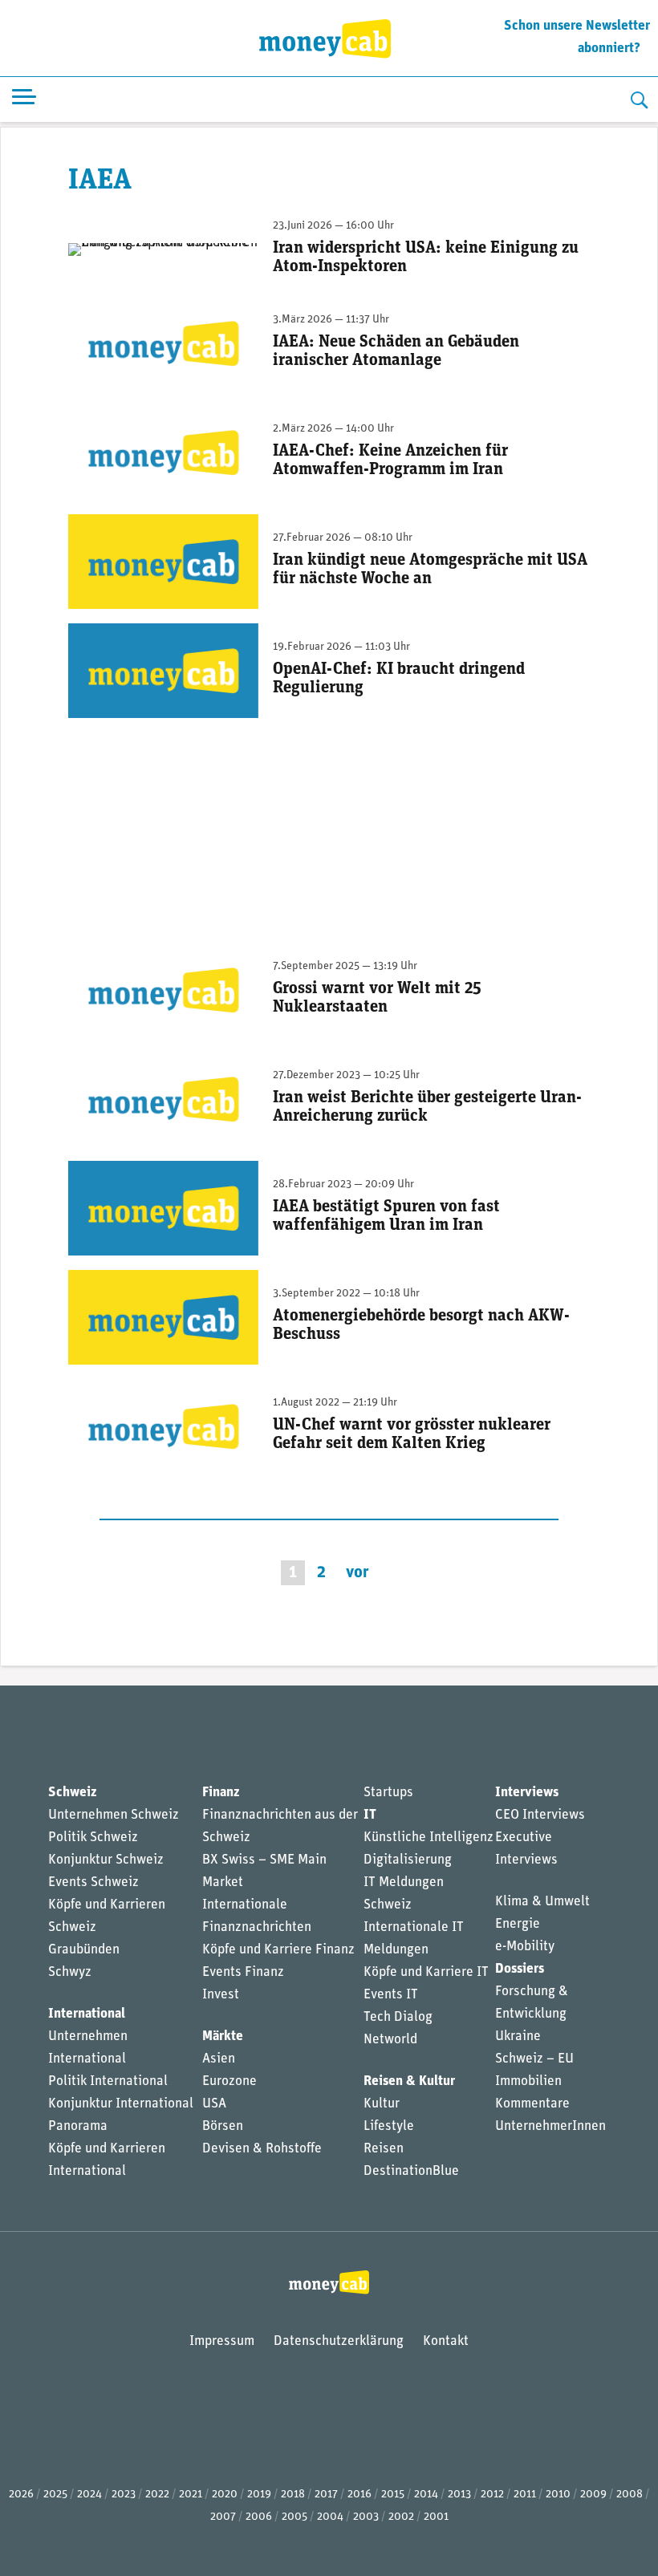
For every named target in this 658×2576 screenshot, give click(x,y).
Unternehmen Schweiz (114, 1815)
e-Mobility (525, 1947)
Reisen (384, 2149)
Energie (518, 1924)
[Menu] (24, 100)
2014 (426, 2495)
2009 (593, 2495)
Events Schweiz (93, 1882)
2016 (359, 2495)
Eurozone (229, 2081)
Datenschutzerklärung (339, 2341)
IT (370, 1815)
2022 (157, 2495)
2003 (366, 2517)
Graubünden (84, 1950)
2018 (293, 2495)
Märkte (223, 2036)
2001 (436, 2517)
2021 (191, 2495)
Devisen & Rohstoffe (262, 2149)
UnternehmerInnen (550, 2126)
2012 (492, 2495)
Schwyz (70, 1972)
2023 (124, 2495)
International (87, 2014)
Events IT (391, 1995)
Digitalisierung (408, 1860)
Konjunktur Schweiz (106, 1860)
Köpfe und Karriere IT (426, 1972)
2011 (525, 2495)
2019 (259, 2495)
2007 (223, 2517)
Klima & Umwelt (542, 1902)
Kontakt (446, 2341)
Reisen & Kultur (409, 2081)
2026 (21, 2495)
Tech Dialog (398, 2017)
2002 (401, 2517)
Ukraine (518, 2036)
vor (357, 1573)
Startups (388, 1793)
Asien (219, 2059)
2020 (225, 2495)
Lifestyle (389, 2126)
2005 (294, 2517)
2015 (393, 2495)
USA (214, 2104)
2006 (259, 2517)
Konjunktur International (121, 2104)
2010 (558, 2495)
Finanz (221, 1793)
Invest (221, 1995)
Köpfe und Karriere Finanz (278, 1950)
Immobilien (528, 2081)
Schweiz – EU (534, 2059)
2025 (55, 2495)
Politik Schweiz (93, 1838)
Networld (390, 2040)
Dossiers (520, 1969)
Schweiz (72, 1793)
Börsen (223, 2126)
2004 (330, 2517)
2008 (630, 2495)
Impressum (222, 2341)
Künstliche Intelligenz (429, 1838)
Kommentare (532, 2104)
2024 (89, 2495)
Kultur (382, 2104)
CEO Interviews (540, 1815)
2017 (326, 2495)
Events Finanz (243, 1972)
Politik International (108, 2081)
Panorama (78, 2126)
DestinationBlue (411, 2171)
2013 (459, 2495)
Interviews (527, 1793)
